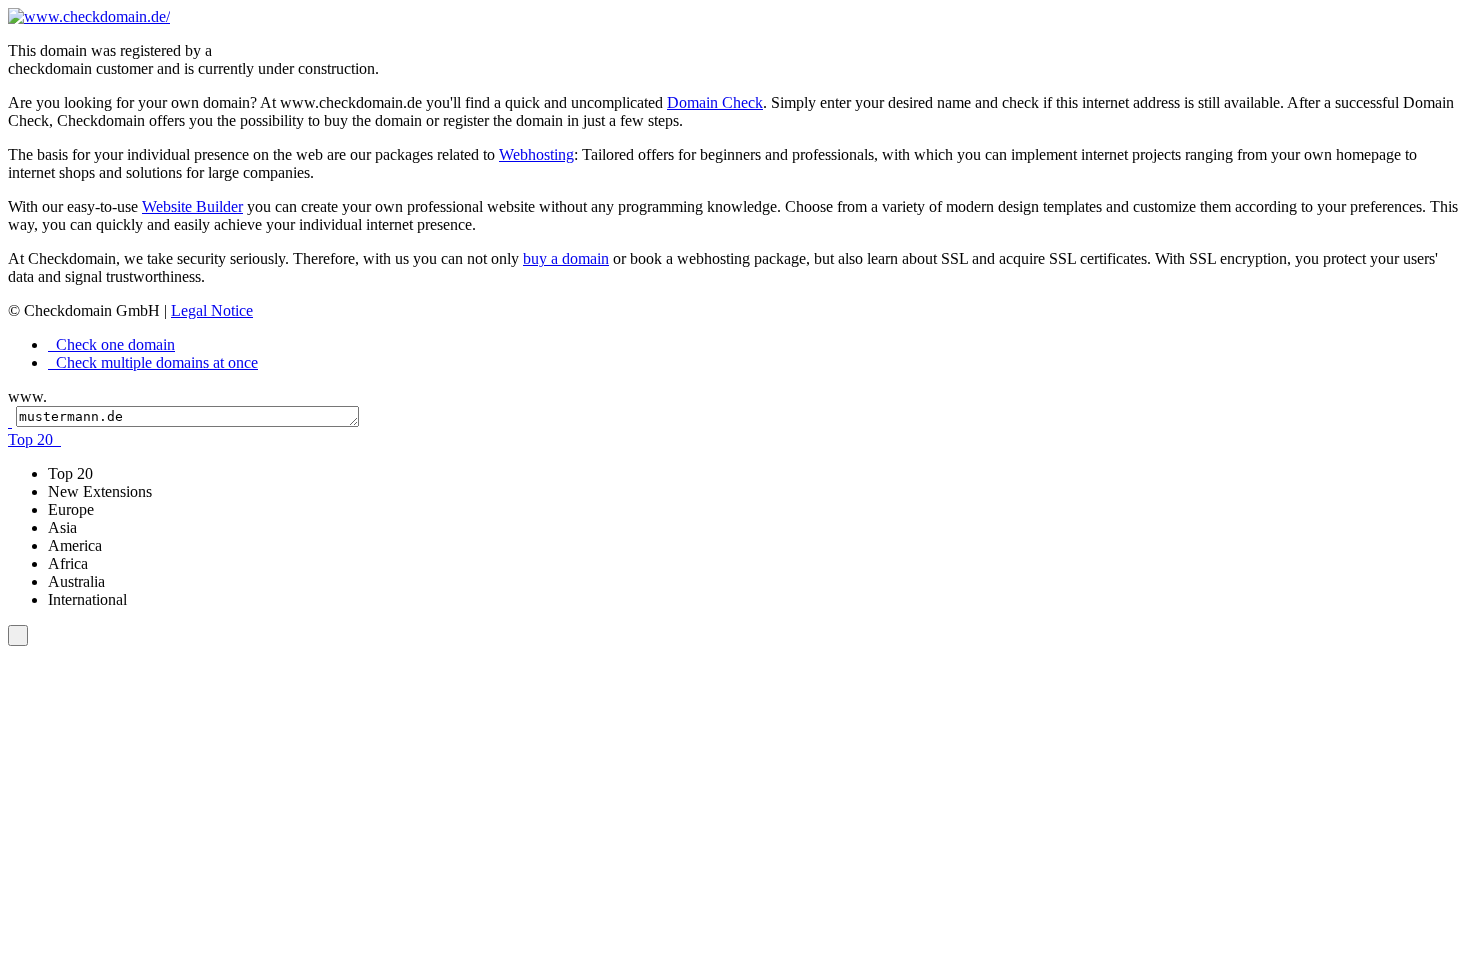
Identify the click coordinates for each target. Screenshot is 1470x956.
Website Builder (192, 206)
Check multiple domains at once (155, 362)
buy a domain (566, 258)
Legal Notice (212, 310)
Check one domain (113, 344)
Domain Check (715, 102)
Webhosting (536, 154)
